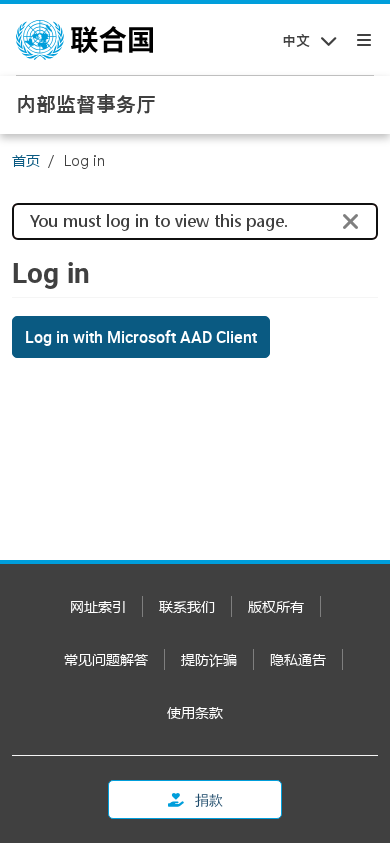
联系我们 (187, 606)
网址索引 (98, 606)
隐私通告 (298, 659)
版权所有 (276, 606)
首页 (26, 160)
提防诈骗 (209, 659)
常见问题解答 (106, 659)
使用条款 (195, 712)
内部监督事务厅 (86, 104)
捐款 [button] (207, 799)
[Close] (351, 222)
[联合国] (84, 40)
